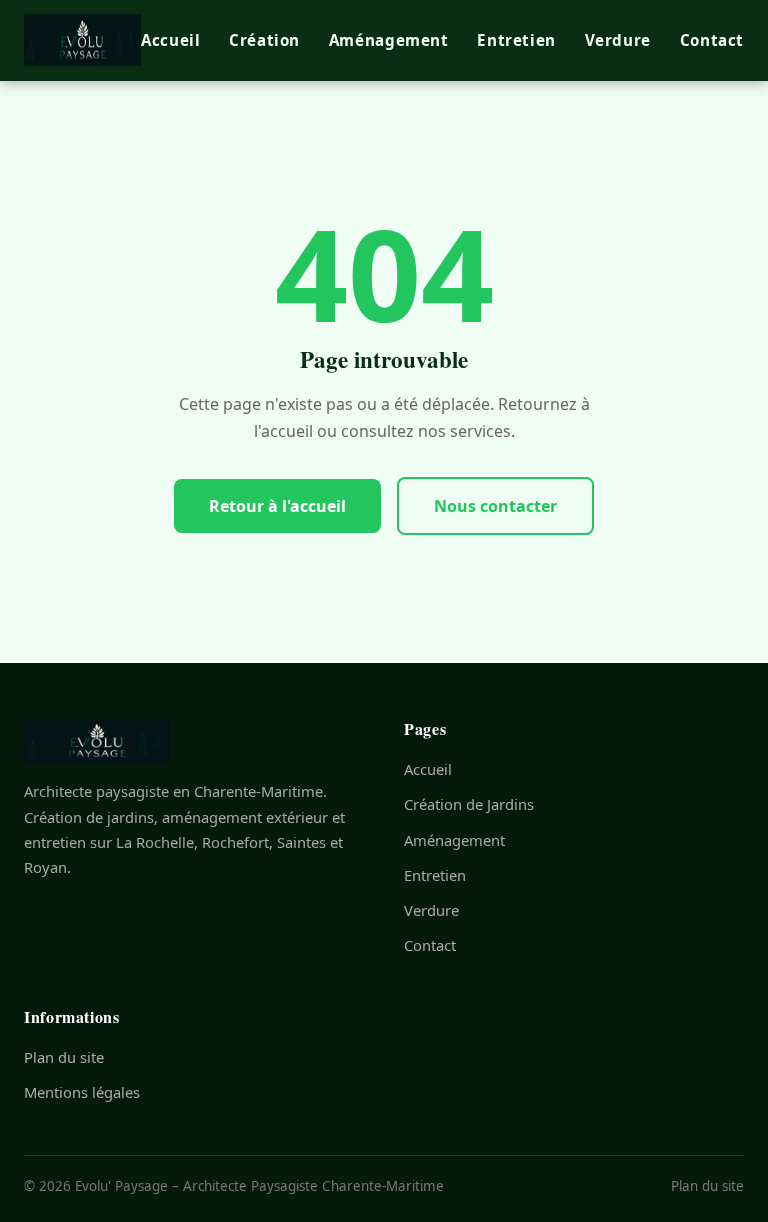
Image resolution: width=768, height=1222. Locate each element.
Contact (712, 40)
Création (264, 40)
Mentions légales (82, 1092)
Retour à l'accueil (277, 506)
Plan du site (64, 1057)
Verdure (618, 40)
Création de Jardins (469, 804)
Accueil (170, 40)
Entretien (516, 40)
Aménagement (389, 40)
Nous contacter (495, 506)
